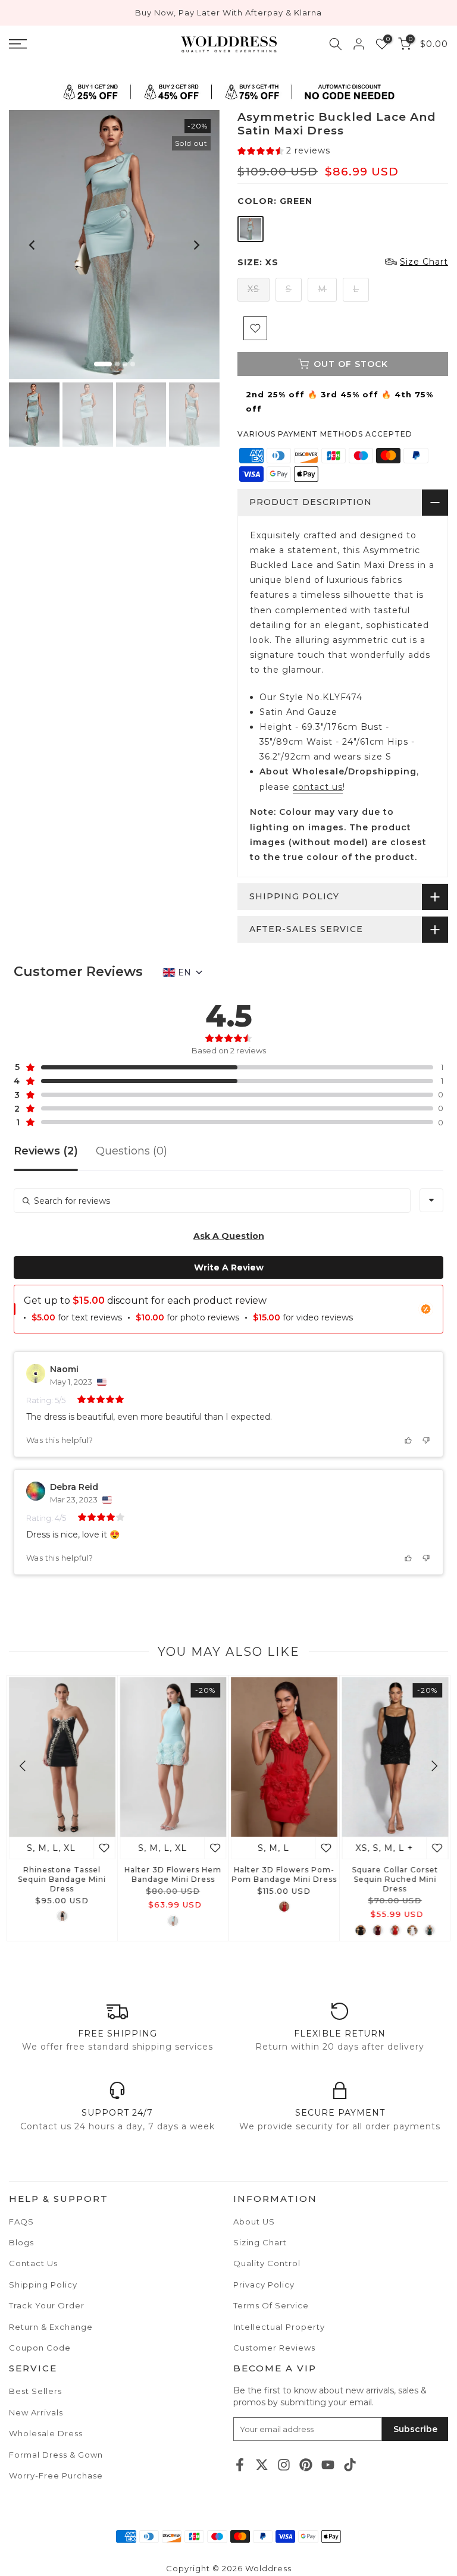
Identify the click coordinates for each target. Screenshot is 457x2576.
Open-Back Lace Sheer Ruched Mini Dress (63, 1874)
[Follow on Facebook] (240, 2464)
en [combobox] (184, 972)
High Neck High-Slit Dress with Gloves (174, 1874)
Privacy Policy (264, 2285)
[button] (284, 151)
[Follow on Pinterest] (306, 2464)
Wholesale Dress (46, 2433)
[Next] (196, 245)
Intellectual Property (279, 2327)
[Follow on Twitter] (262, 2464)
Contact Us (33, 2263)
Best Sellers (35, 2391)
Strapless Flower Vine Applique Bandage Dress (285, 1874)
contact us (318, 787)
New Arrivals (36, 2412)
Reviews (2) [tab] (46, 1151)
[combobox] (431, 1200)
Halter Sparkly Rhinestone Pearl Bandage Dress (396, 1879)
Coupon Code (40, 2348)
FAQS (21, 2222)
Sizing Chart (260, 2242)
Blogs (21, 2242)
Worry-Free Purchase (56, 2475)
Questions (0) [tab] (132, 1151)
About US (254, 2222)
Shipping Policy (43, 2285)
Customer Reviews (274, 2348)
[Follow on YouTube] (328, 2464)
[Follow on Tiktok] (350, 2464)
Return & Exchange (51, 2327)
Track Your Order (47, 2305)
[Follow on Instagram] (284, 2464)
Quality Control (267, 2263)
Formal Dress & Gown (56, 2455)
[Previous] (33, 245)
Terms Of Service (271, 2305)
